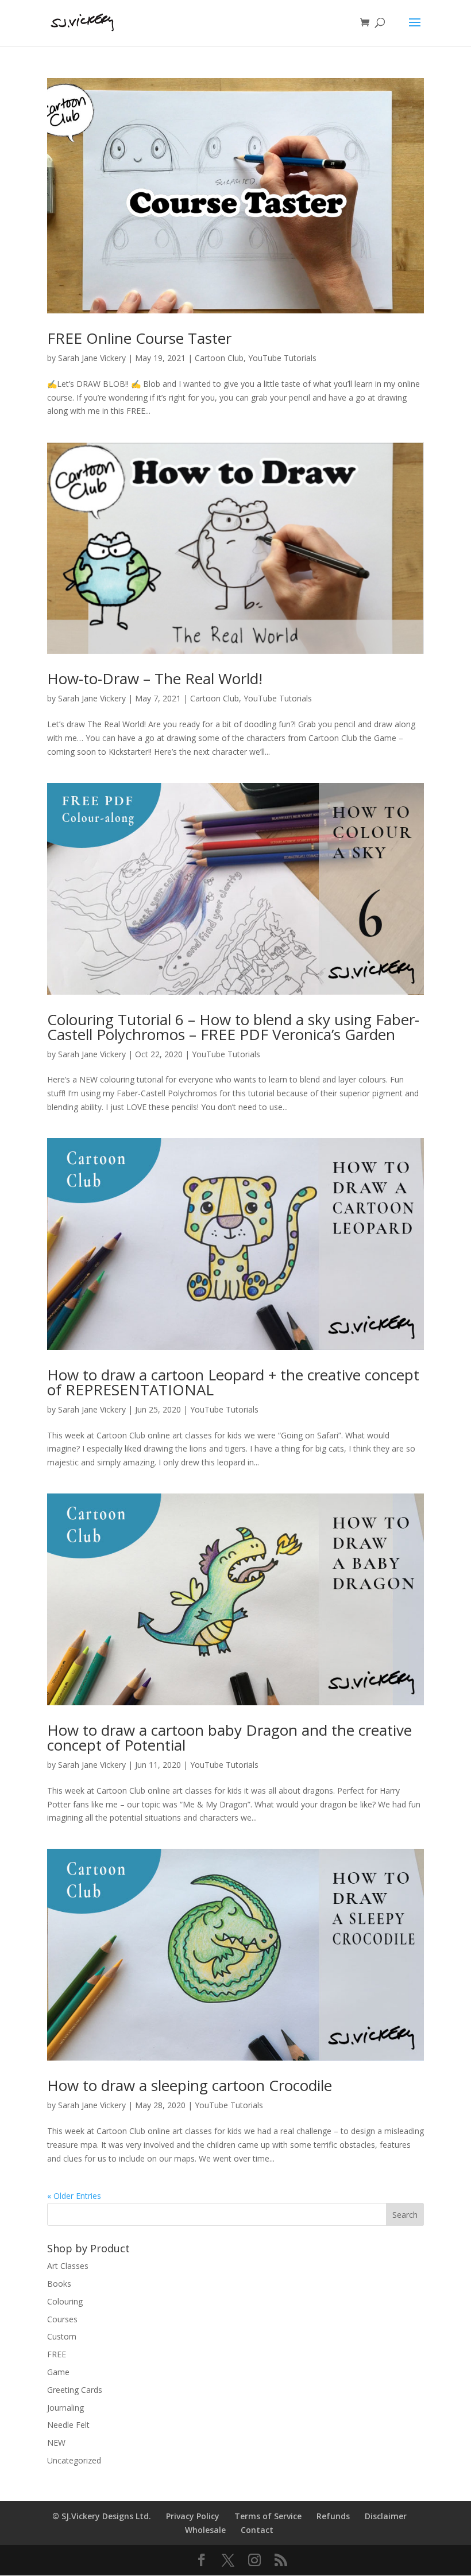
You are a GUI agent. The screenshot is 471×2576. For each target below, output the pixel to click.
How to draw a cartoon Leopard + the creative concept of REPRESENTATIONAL (233, 1382)
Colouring (65, 2301)
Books (59, 2284)
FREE (57, 2354)
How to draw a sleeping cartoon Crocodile (190, 2085)
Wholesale (205, 2530)
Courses (62, 2319)
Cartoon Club (219, 358)
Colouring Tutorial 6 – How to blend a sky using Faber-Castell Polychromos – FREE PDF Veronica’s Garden (233, 1027)
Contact (257, 2530)
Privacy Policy (193, 2516)
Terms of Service (268, 2516)
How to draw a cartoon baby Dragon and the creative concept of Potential (229, 1737)
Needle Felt (68, 2425)
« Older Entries (74, 2196)
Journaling (65, 2408)
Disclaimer (386, 2516)
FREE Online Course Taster (139, 338)
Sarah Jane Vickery (92, 358)
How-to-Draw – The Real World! (155, 678)
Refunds (333, 2516)
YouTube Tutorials (282, 358)
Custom (62, 2336)
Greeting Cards (75, 2390)
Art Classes (68, 2266)
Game (58, 2372)
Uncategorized (74, 2460)
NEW (56, 2443)
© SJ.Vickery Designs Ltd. (102, 2516)
